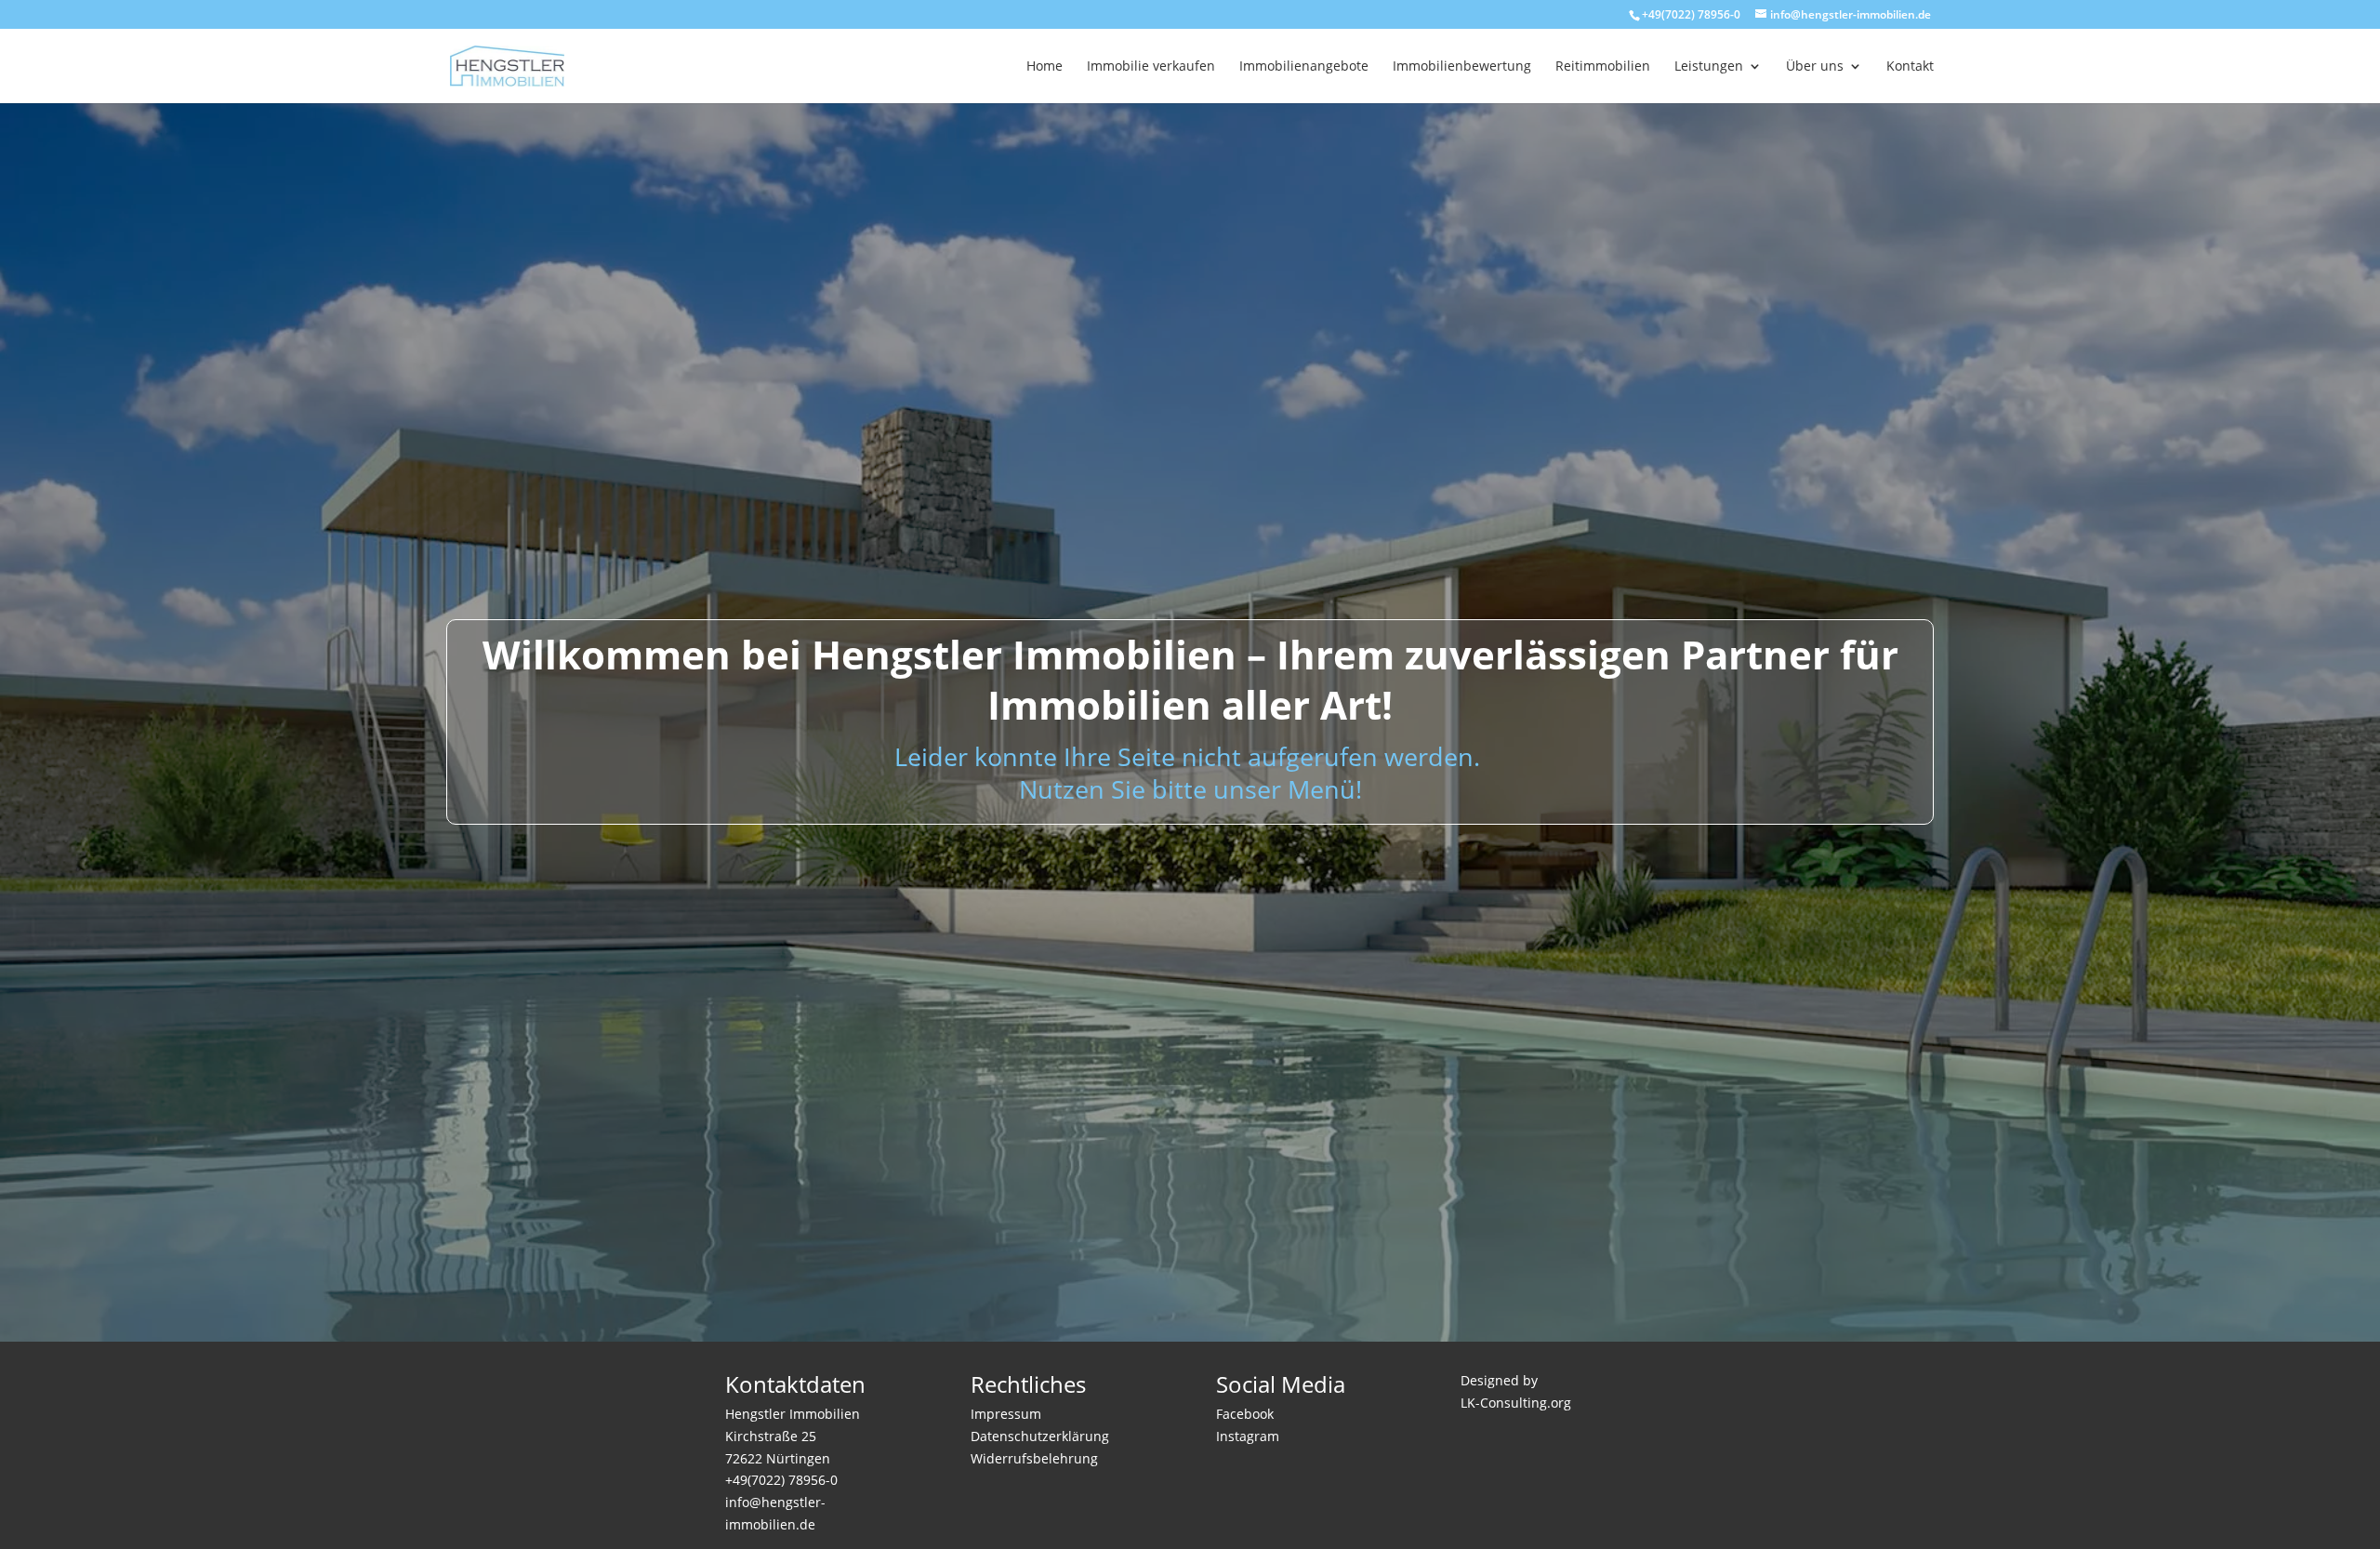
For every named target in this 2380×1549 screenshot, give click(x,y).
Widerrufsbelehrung (1034, 1458)
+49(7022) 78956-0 (1691, 14)
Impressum (1006, 1414)
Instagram (1248, 1436)
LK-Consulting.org (1516, 1403)
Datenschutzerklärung (1040, 1436)
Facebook (1245, 1414)
